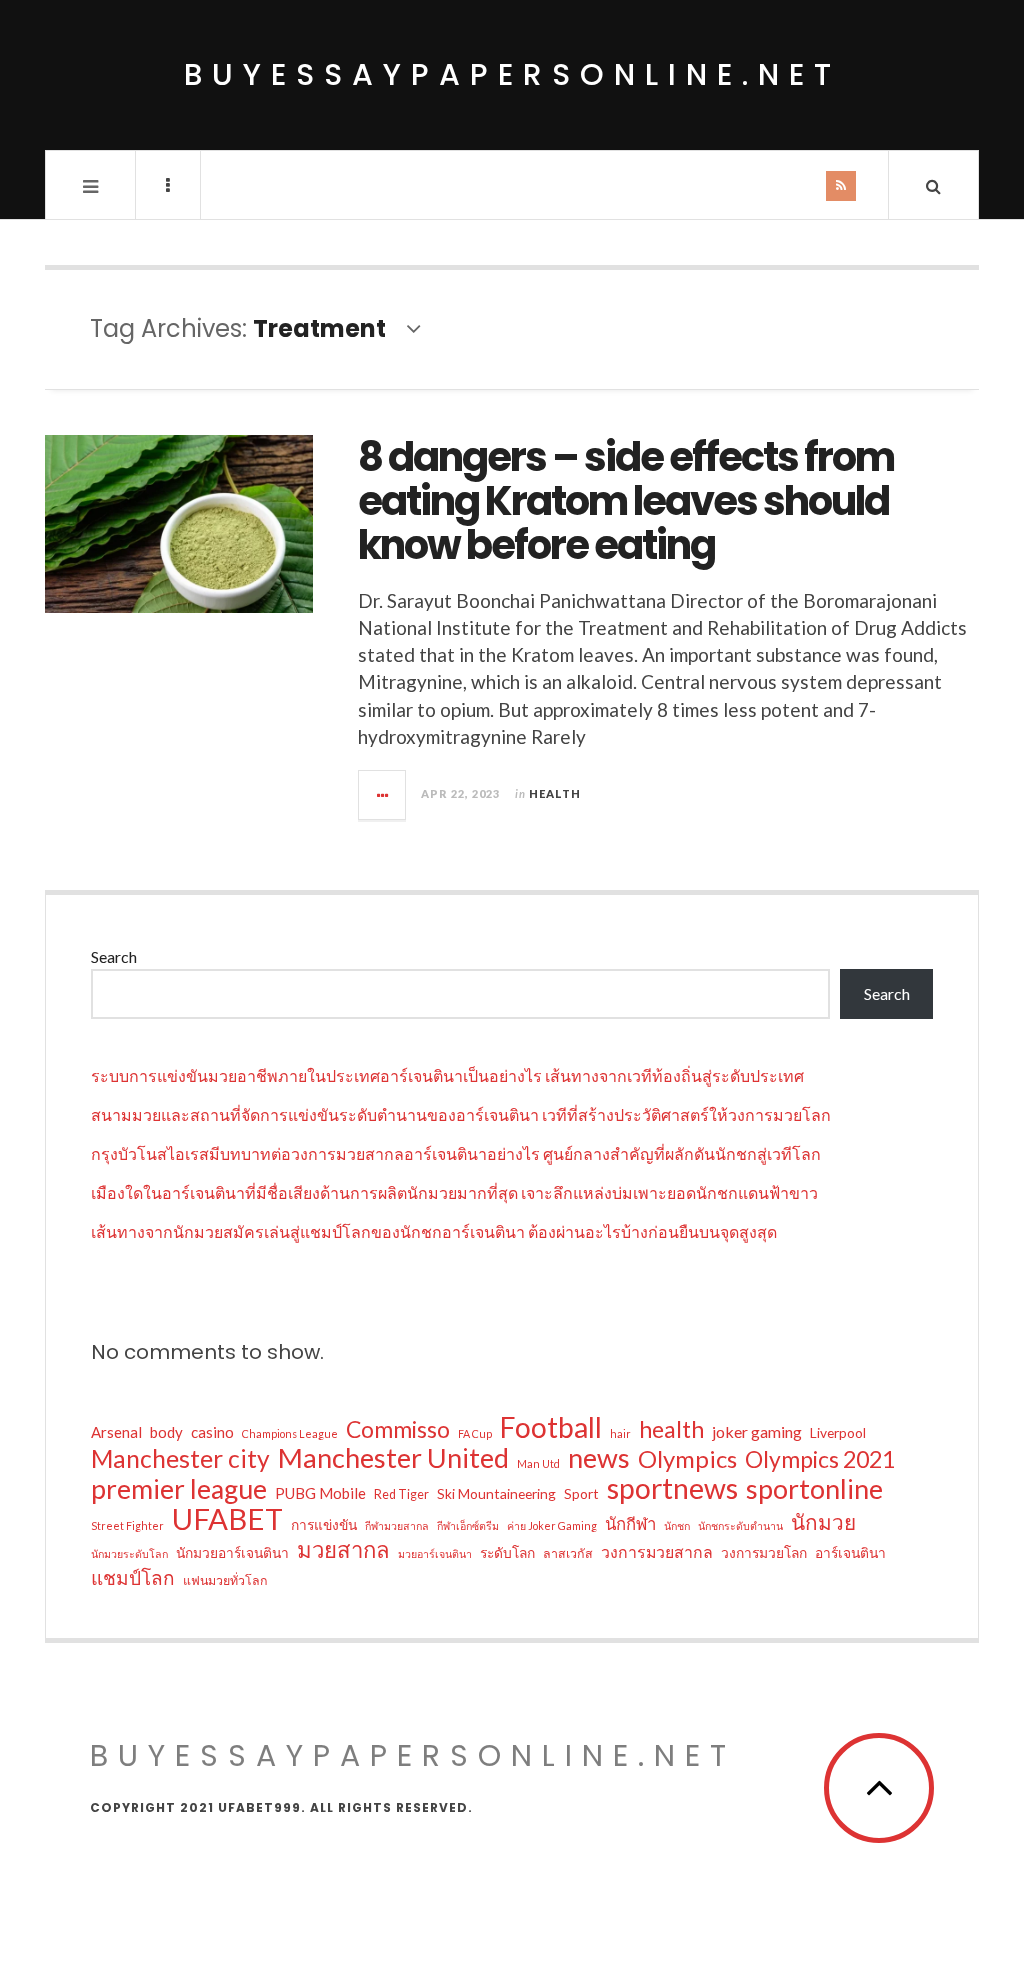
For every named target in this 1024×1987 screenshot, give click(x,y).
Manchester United (393, 1458)
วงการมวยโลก (764, 1552)
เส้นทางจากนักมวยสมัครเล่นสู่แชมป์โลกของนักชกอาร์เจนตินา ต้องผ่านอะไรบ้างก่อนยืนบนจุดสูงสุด (434, 1231)
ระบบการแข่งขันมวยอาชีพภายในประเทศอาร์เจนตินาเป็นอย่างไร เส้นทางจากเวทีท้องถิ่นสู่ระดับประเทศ (447, 1075)
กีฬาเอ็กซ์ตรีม (468, 1525)
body (166, 1432)
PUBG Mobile (320, 1493)
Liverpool (838, 1432)
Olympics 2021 (820, 1459)
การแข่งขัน (324, 1524)
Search (114, 956)
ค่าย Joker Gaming (552, 1525)
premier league (179, 1489)
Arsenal (116, 1432)
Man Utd (538, 1463)
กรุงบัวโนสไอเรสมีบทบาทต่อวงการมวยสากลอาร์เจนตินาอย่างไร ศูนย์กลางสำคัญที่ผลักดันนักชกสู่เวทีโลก (456, 1153)
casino (212, 1432)
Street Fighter (127, 1525)
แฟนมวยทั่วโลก (225, 1580)
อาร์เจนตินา (850, 1552)
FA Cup (475, 1433)
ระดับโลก (507, 1552)
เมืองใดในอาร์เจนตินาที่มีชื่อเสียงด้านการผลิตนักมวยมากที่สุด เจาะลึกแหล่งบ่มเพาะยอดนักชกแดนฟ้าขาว (454, 1192)
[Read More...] (383, 795)
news (599, 1458)
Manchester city (180, 1459)
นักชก (677, 1525)
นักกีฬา (630, 1523)
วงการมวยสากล (657, 1551)
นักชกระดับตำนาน (740, 1525)
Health (555, 793)
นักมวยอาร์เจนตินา (232, 1552)
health (671, 1429)
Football (551, 1427)
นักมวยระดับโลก (129, 1553)
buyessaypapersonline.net (512, 74)
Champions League (290, 1433)
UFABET (227, 1519)
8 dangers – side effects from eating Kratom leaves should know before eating (626, 501)
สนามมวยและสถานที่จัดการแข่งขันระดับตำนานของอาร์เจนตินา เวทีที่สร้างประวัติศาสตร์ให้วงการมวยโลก (461, 1114)
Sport (581, 1493)
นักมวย (823, 1522)
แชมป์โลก (133, 1577)
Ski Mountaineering (496, 1493)
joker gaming (757, 1431)
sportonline (814, 1489)
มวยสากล (343, 1550)
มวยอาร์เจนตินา (435, 1553)
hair (620, 1433)
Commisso (398, 1429)
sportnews (672, 1488)
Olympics (687, 1459)
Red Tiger (401, 1494)
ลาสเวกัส (568, 1553)
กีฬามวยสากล (397, 1525)
